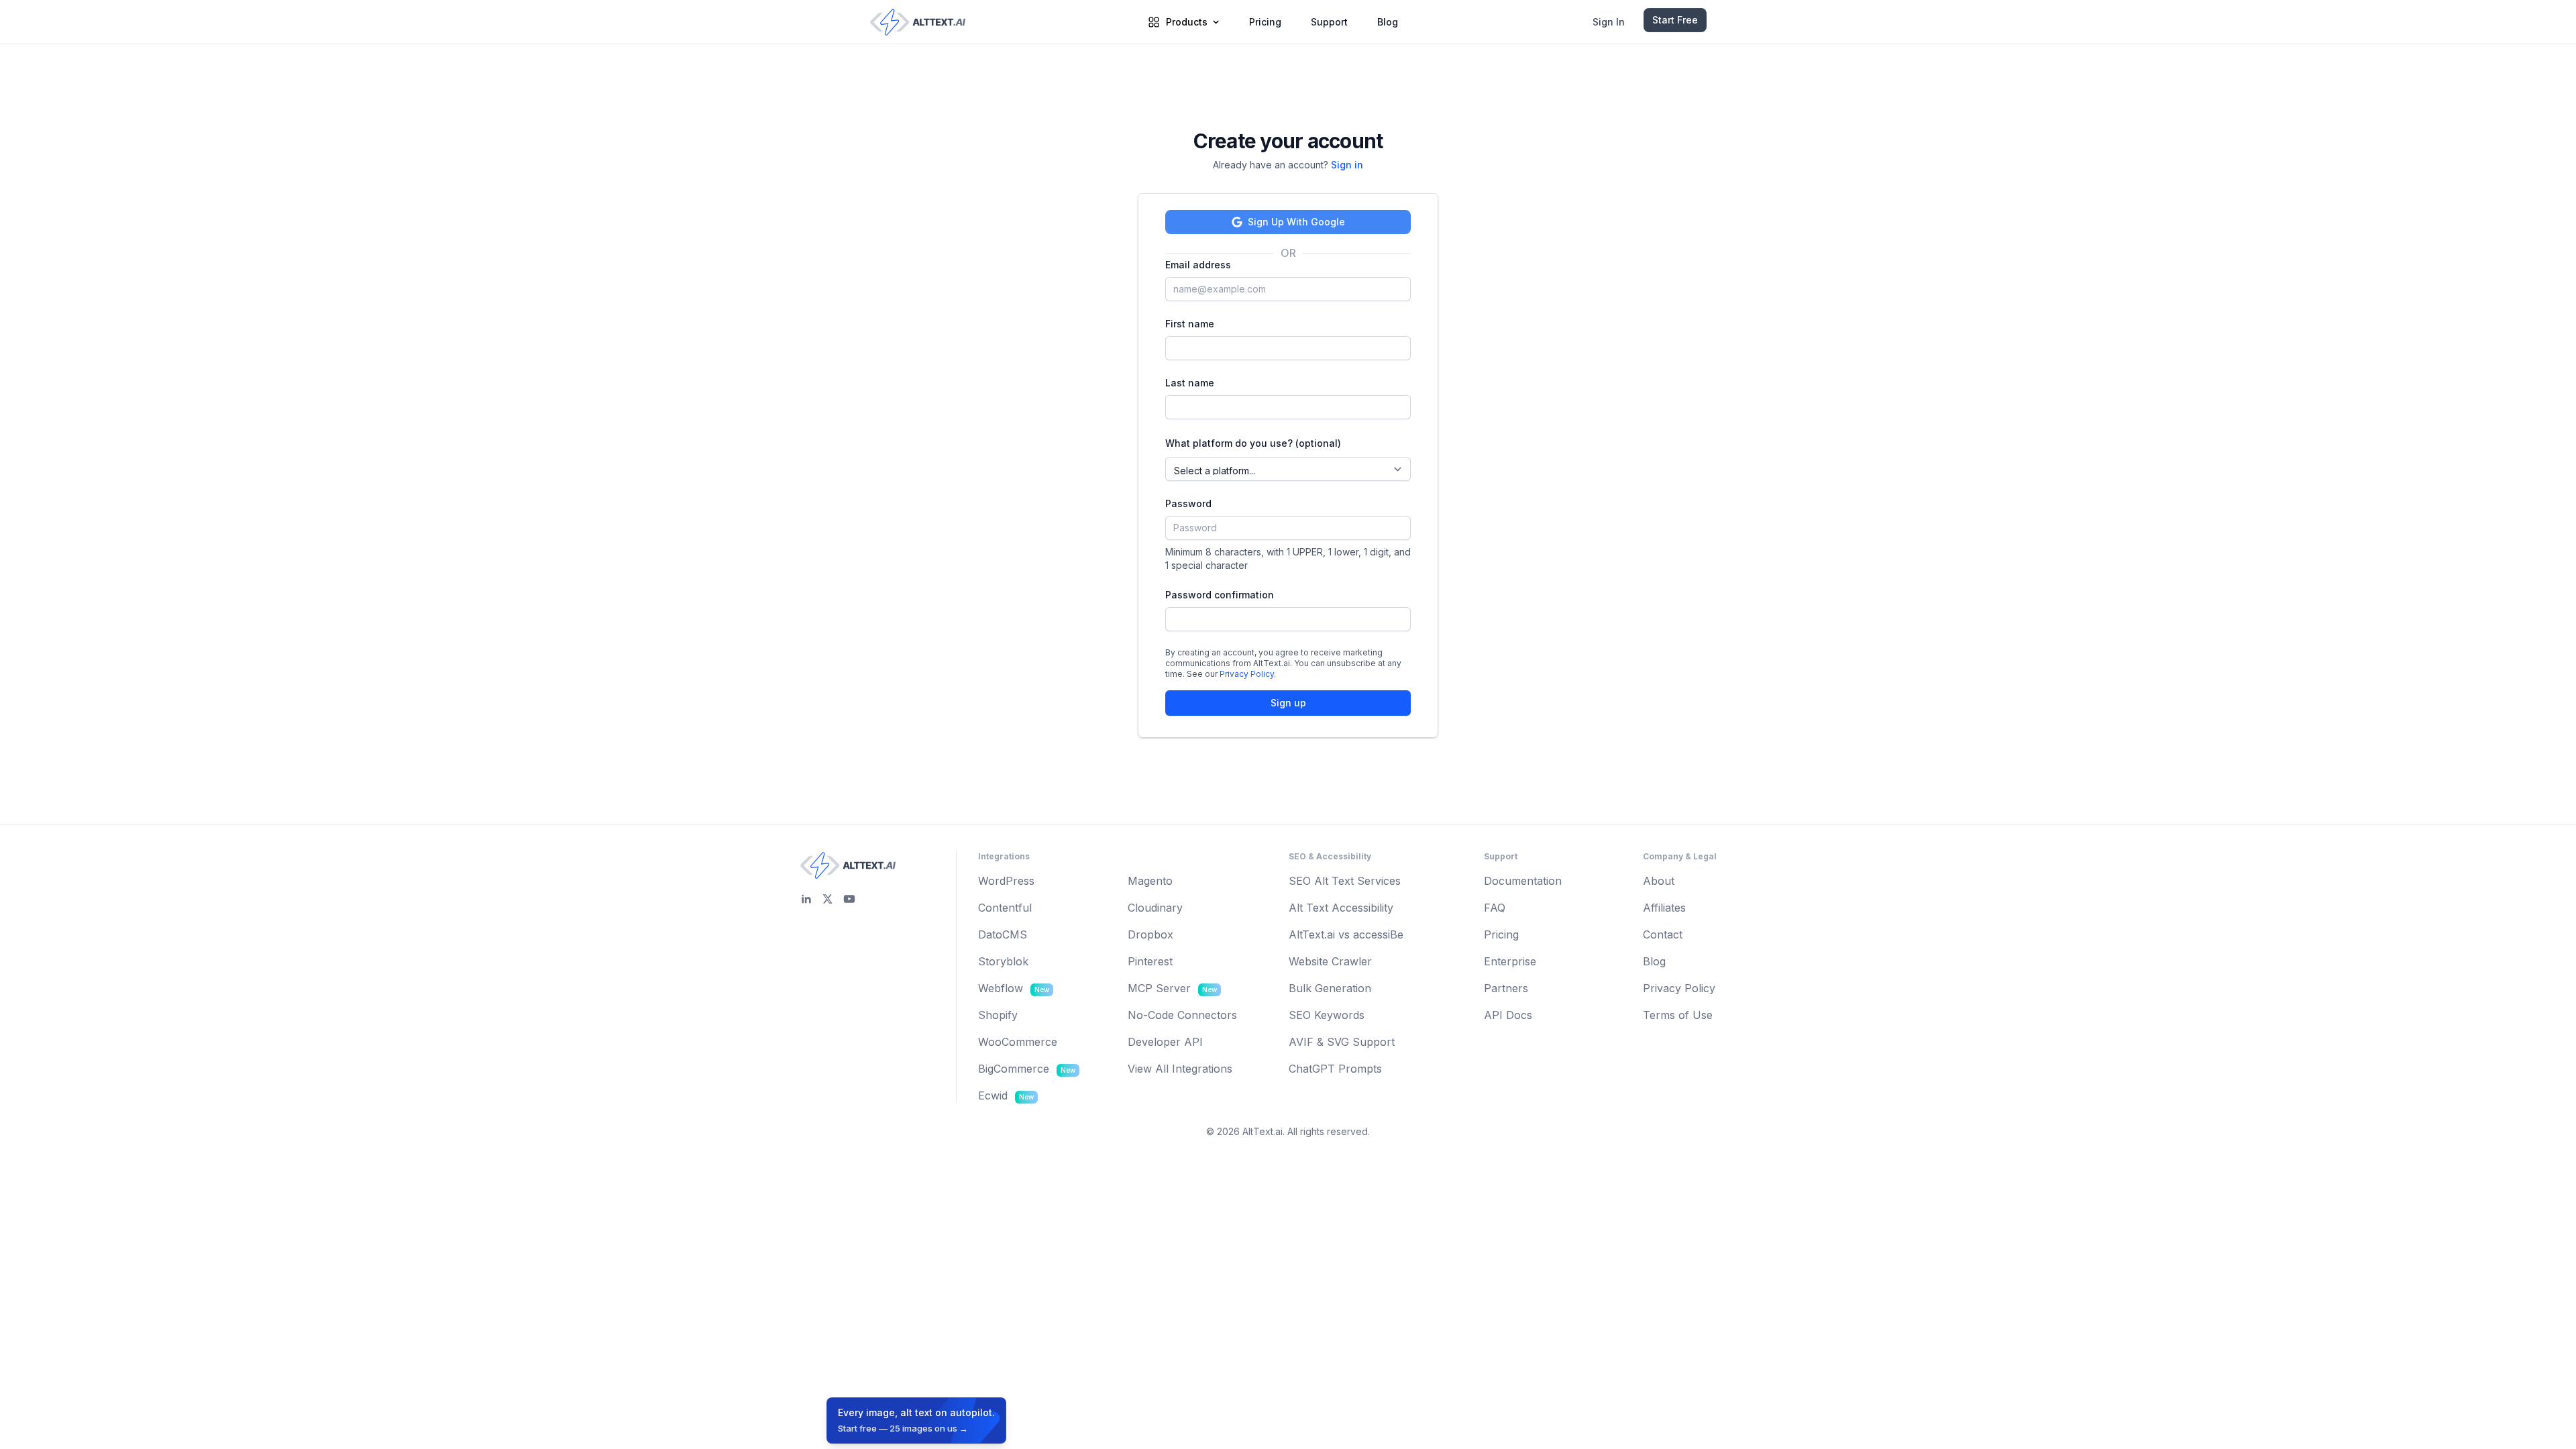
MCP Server (1172, 988)
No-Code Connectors (1182, 1015)
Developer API (1165, 1042)
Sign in (1347, 165)
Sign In (1609, 22)
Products (1187, 22)
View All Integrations (1180, 1069)
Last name (1190, 383)
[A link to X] (828, 899)
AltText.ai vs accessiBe (1346, 934)
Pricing (1265, 22)
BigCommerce (1027, 1069)
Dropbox (1150, 934)
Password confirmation (1220, 595)
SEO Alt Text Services (1345, 881)
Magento (1150, 881)
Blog (1388, 22)
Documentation (1523, 881)
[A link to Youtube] (849, 899)
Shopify (998, 1015)
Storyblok (1003, 961)
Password (1188, 503)
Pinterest (1150, 961)
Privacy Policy (1247, 674)
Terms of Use (1678, 1015)
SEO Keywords (1327, 1015)
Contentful (1005, 908)
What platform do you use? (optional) (1253, 443)
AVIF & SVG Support (1342, 1042)
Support (1329, 22)
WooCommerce (1018, 1042)
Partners (1506, 988)
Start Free (1675, 20)
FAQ (1495, 908)
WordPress (1006, 881)
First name (1190, 324)
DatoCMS (1003, 934)
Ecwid (1006, 1095)
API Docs (1508, 1015)
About (1659, 881)
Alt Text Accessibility (1341, 908)
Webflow (1014, 988)
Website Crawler (1330, 961)
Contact (1663, 934)
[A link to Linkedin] (806, 899)
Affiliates (1664, 908)
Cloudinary (1155, 908)
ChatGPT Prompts (1335, 1069)
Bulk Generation (1330, 988)
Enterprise (1510, 961)
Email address (1198, 265)
